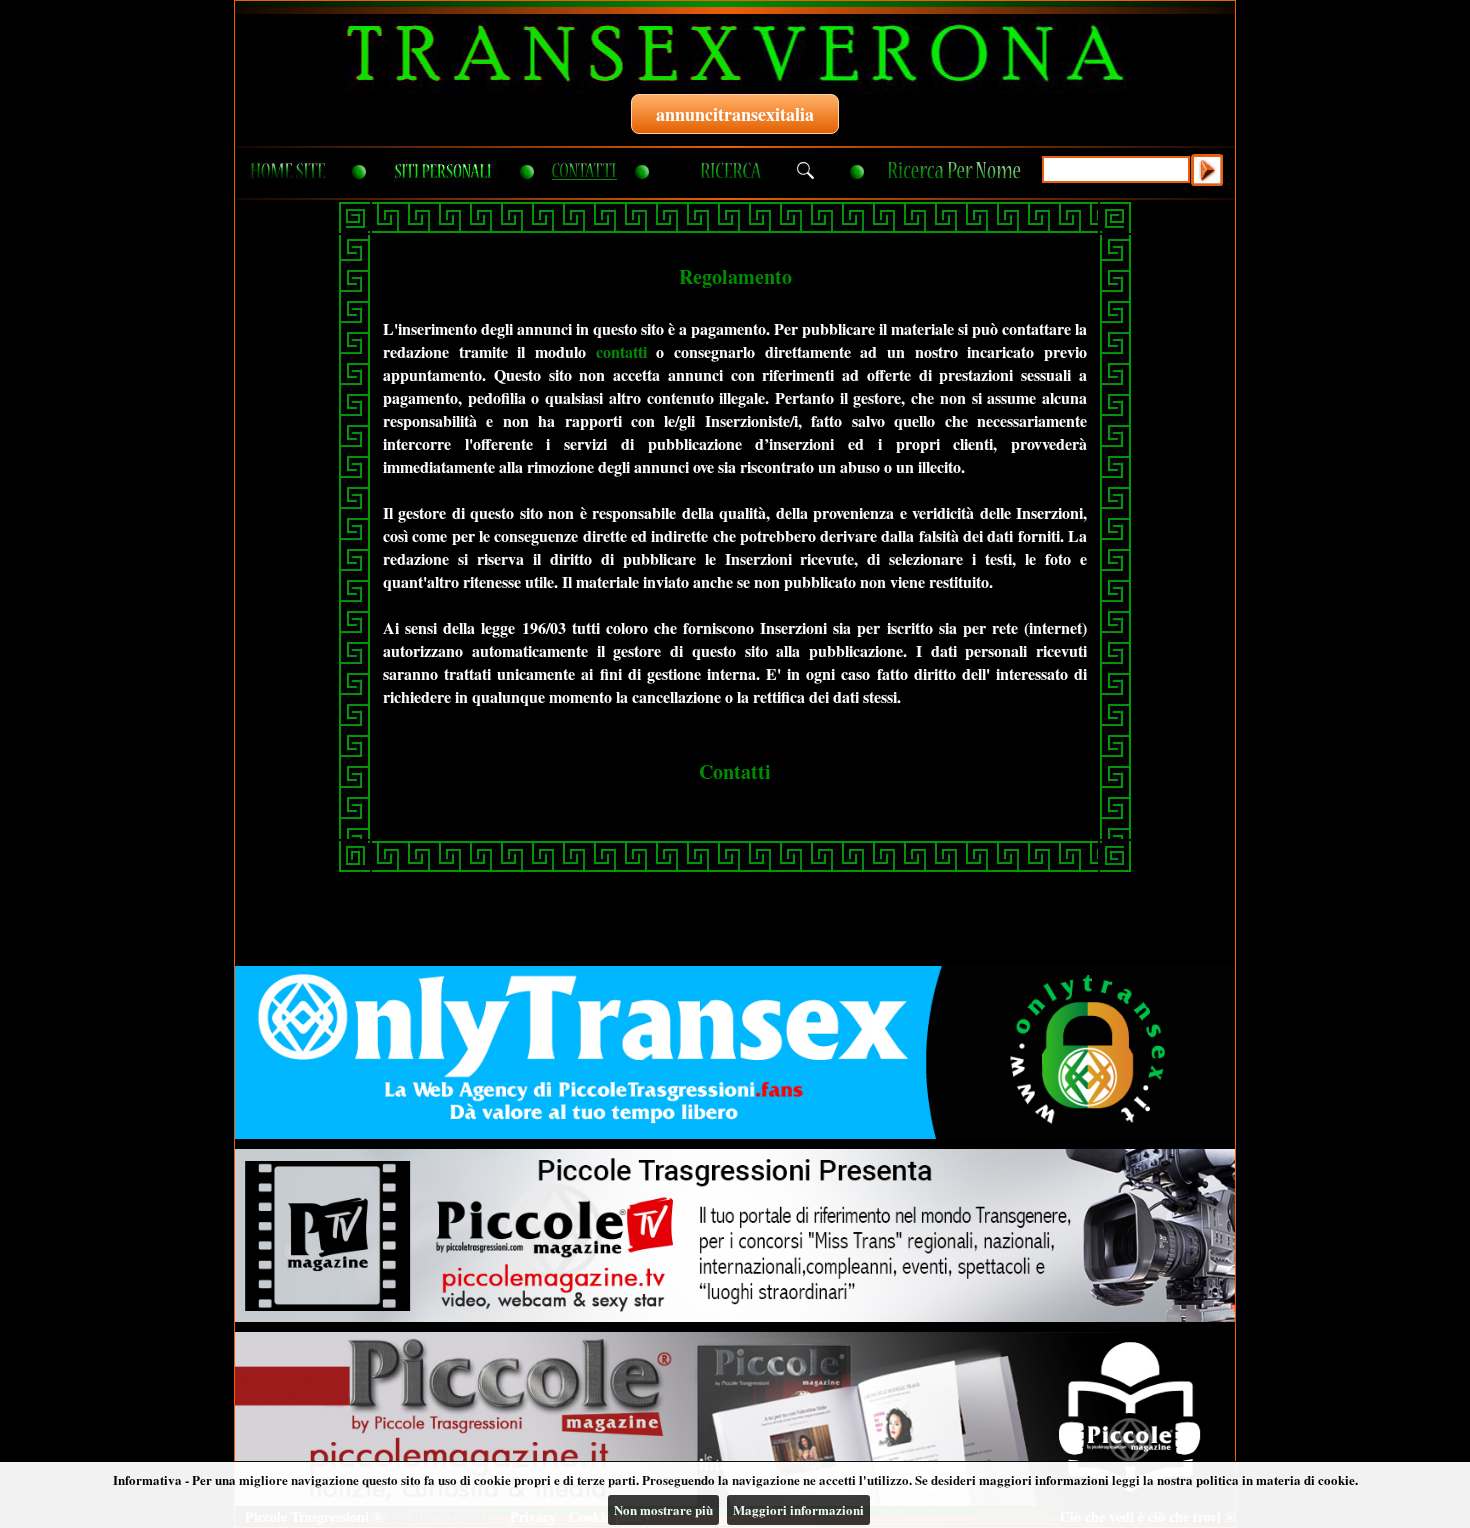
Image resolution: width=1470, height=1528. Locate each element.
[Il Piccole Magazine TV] (735, 1235)
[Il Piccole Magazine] (735, 1418)
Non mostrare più (663, 1509)
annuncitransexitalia (735, 114)
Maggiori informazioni (798, 1509)
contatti (621, 351)
